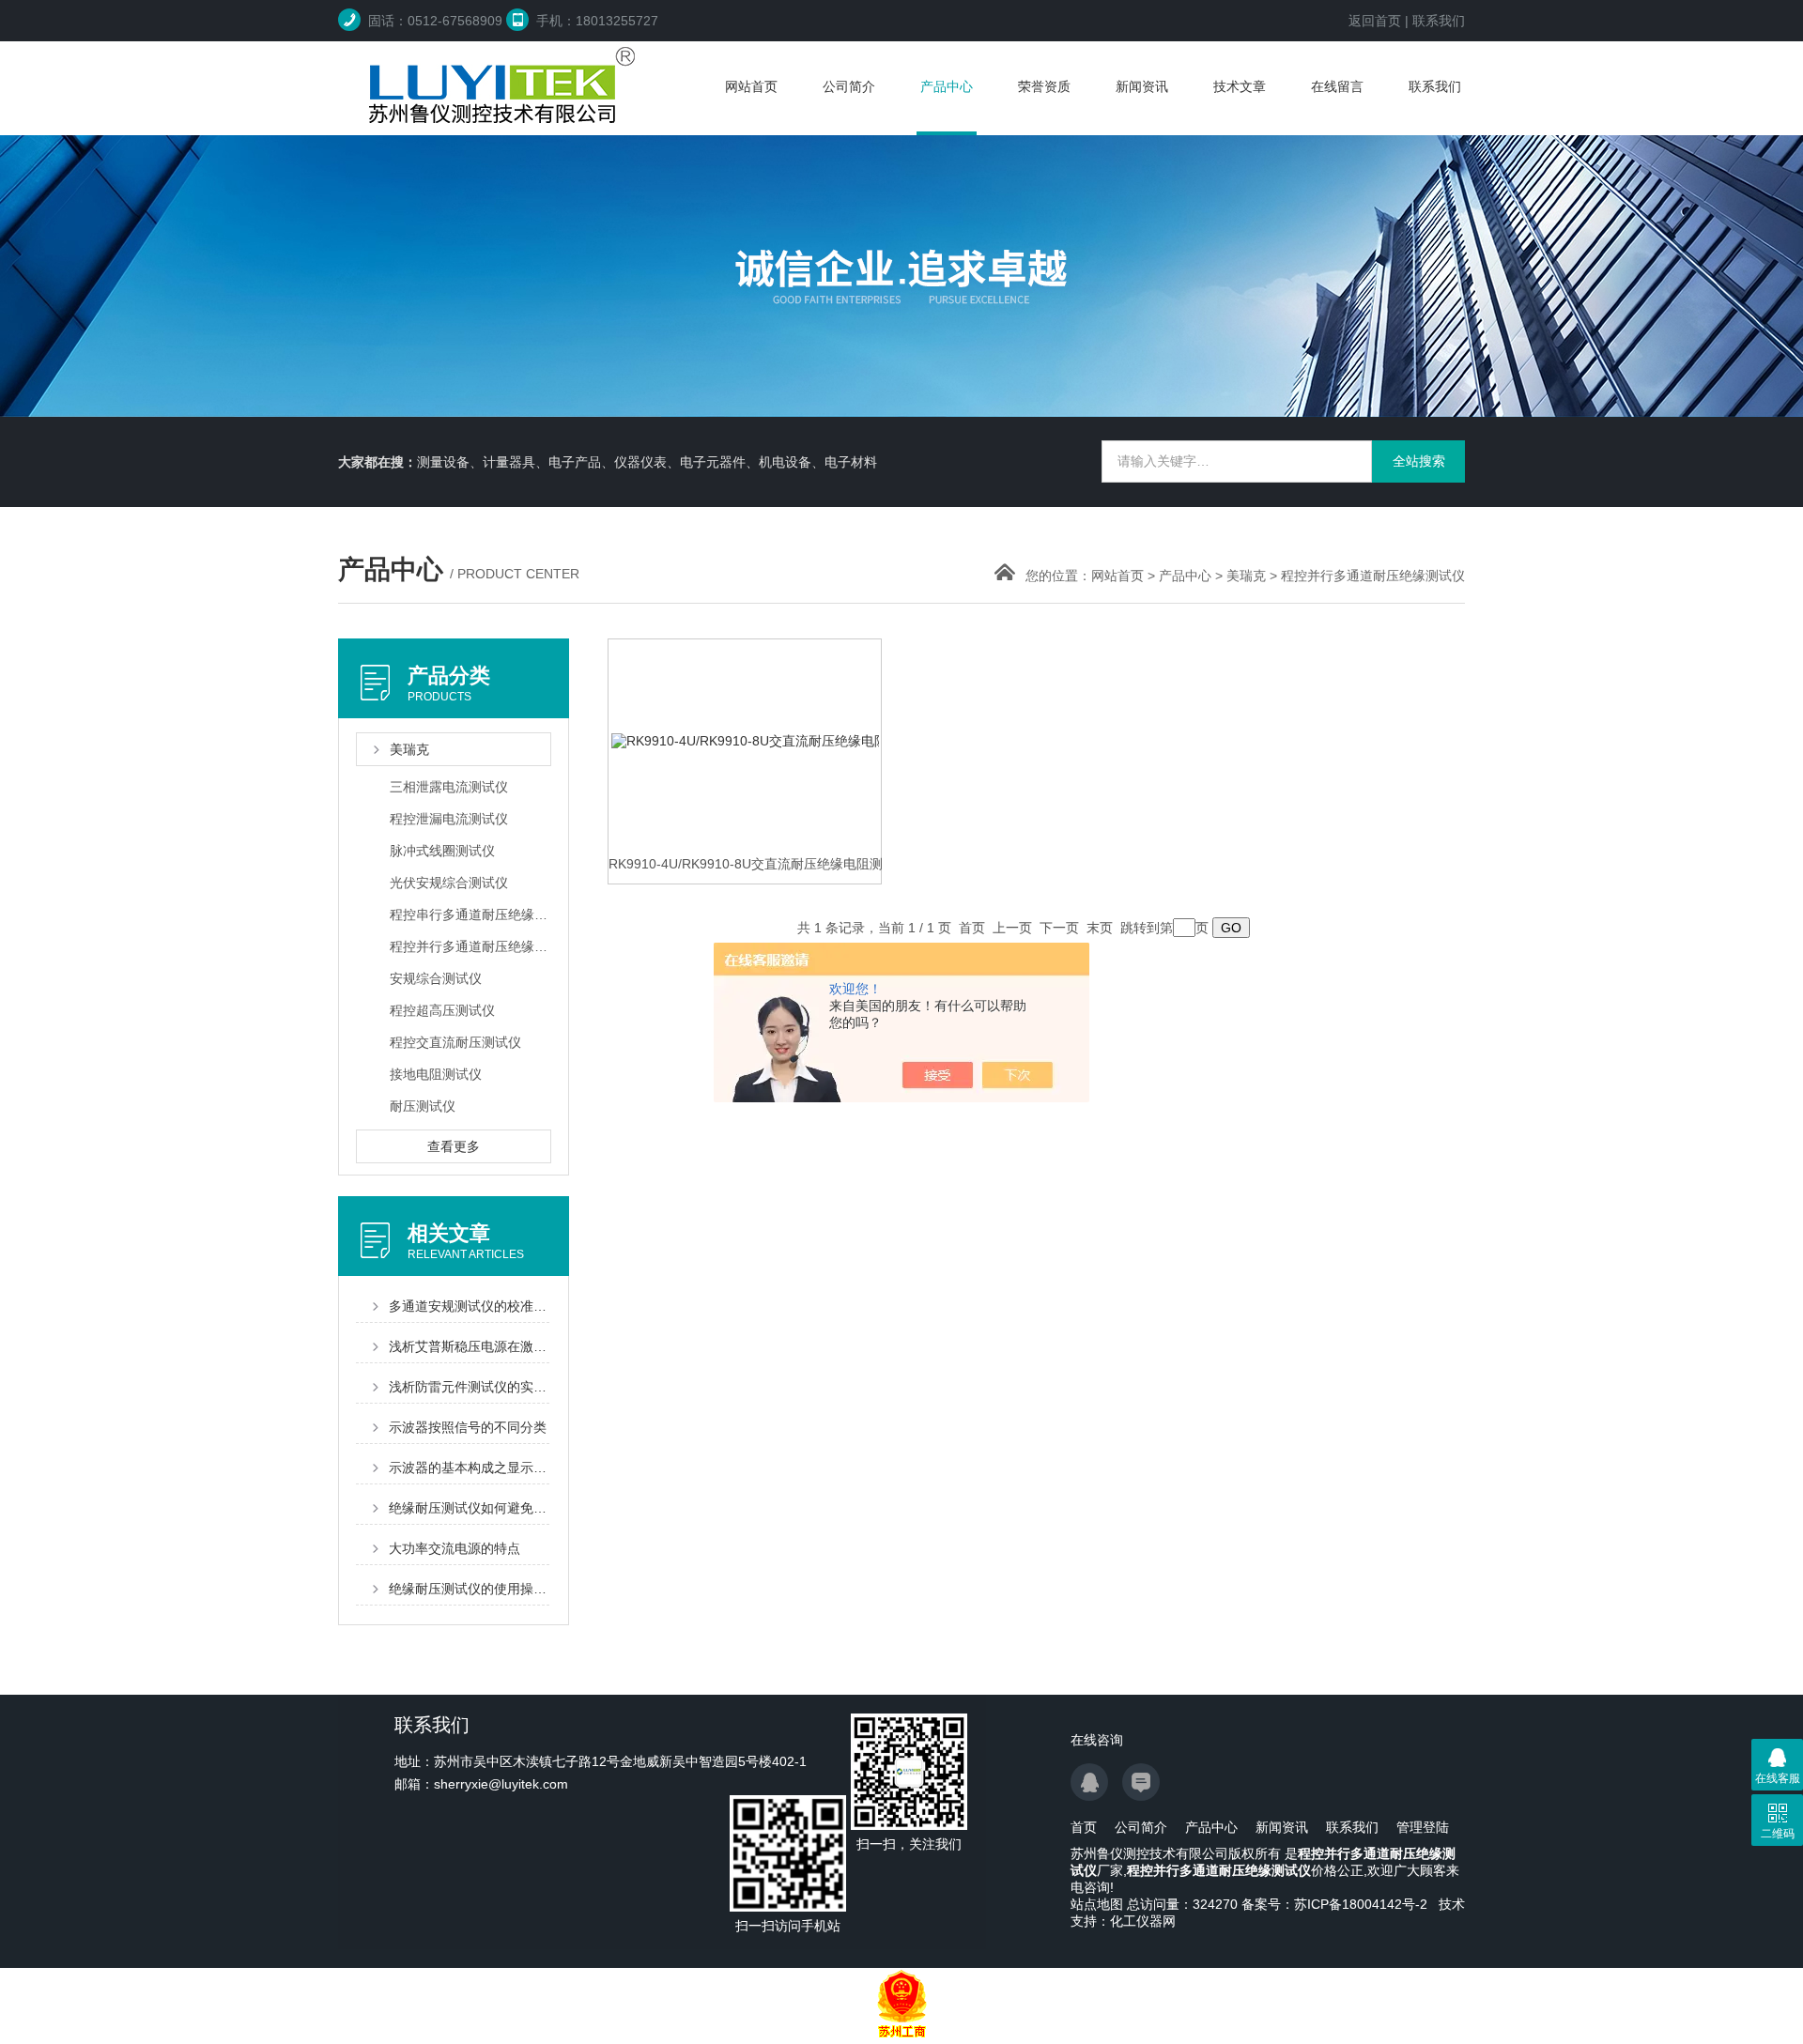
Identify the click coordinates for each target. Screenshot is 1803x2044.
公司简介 (849, 86)
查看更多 (454, 1146)
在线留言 (1337, 86)
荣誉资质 (1044, 86)
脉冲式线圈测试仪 (442, 851)
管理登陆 (1423, 1827)
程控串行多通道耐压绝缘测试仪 (470, 914)
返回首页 (1375, 21)
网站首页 (751, 86)
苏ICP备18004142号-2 (1361, 1904)
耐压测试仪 (423, 1106)
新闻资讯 (1142, 86)
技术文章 (1240, 86)
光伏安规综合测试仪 (449, 883)
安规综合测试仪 (436, 978)
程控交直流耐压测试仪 (455, 1042)
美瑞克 (1246, 576)
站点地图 (1097, 1904)
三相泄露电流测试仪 (449, 787)
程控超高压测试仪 (442, 1010)
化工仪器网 (1143, 1921)
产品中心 (947, 86)
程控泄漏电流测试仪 (449, 819)
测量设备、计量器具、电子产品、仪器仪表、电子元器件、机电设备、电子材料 (647, 462)
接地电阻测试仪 (436, 1074)
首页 (1084, 1827)
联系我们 (1439, 21)
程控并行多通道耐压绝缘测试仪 (1373, 576)
